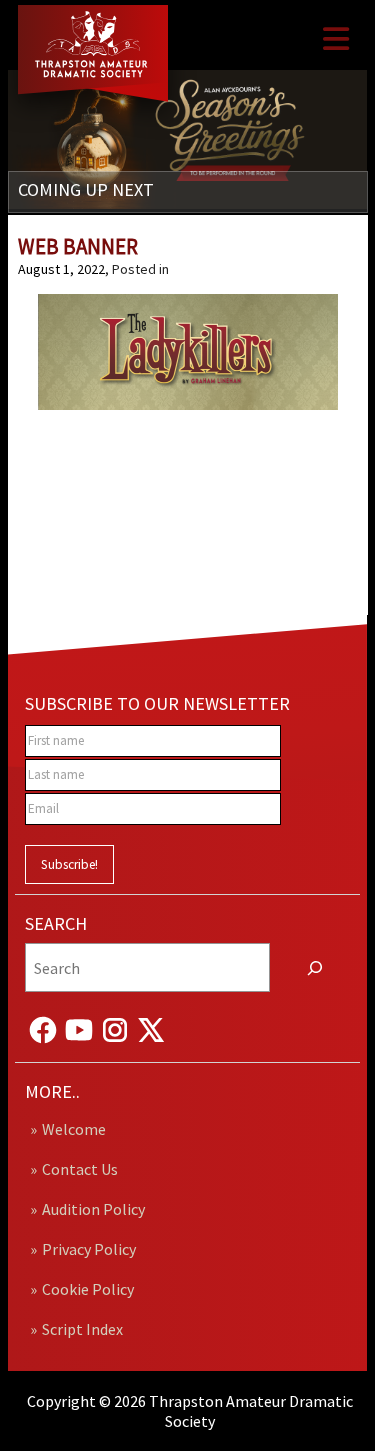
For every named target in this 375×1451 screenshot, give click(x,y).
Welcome (74, 1129)
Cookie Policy (88, 1289)
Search (56, 923)
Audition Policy (93, 1209)
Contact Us (80, 1169)
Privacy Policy (89, 1249)
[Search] (315, 967)
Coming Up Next (86, 189)
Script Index (82, 1329)
